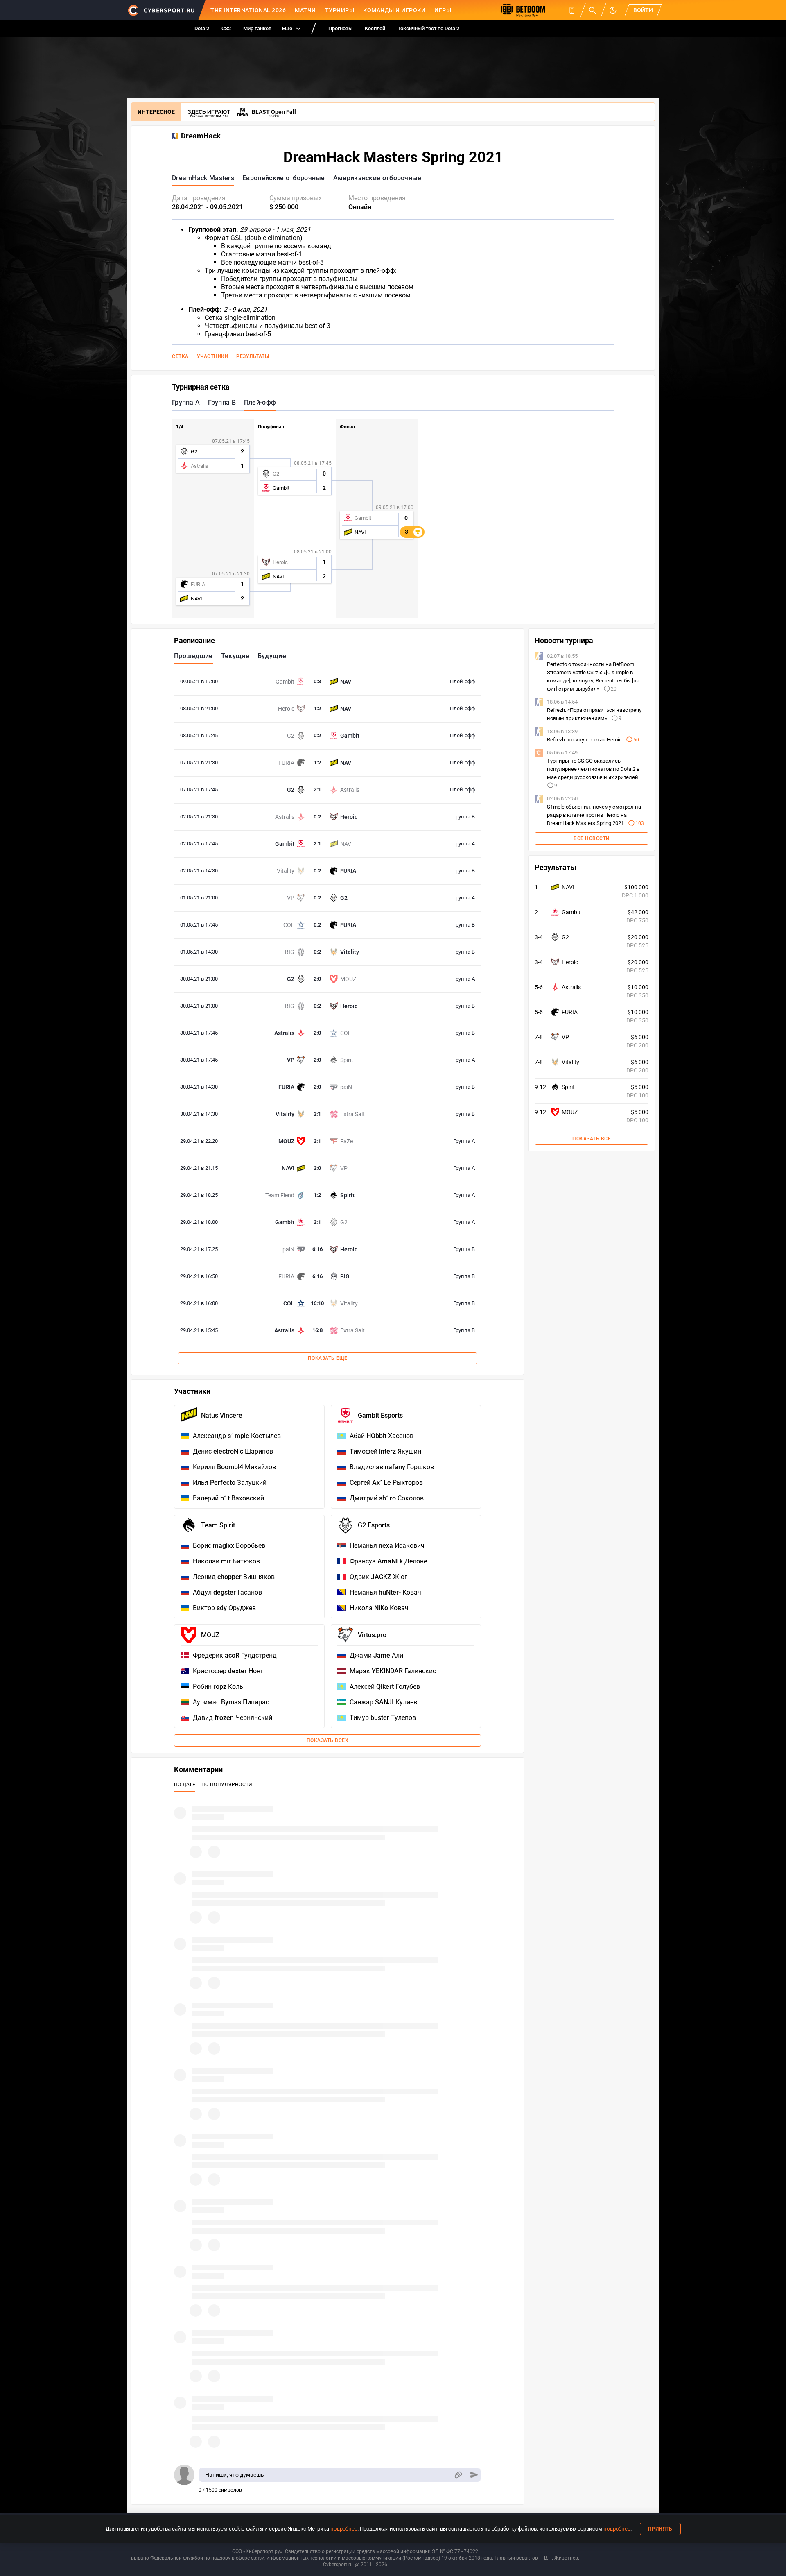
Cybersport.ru (338, 2565)
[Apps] (572, 10)
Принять (660, 2529)
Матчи (305, 10)
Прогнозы (340, 28)
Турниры (340, 10)
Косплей (375, 28)
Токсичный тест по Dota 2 (428, 28)
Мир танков (257, 28)
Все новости (592, 838)
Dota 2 (202, 28)
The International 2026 (248, 10)
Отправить (474, 2475)
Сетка (180, 356)
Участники (213, 356)
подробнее (344, 2529)
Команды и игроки (394, 10)
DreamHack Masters (203, 178)
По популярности (227, 1785)
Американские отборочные (377, 178)
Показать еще (328, 1358)
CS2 (226, 28)
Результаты (253, 356)
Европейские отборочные (284, 178)
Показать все (592, 1139)
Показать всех (328, 1740)
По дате (185, 1785)
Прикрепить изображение (458, 2475)
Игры (443, 10)
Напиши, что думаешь (235, 2475)
